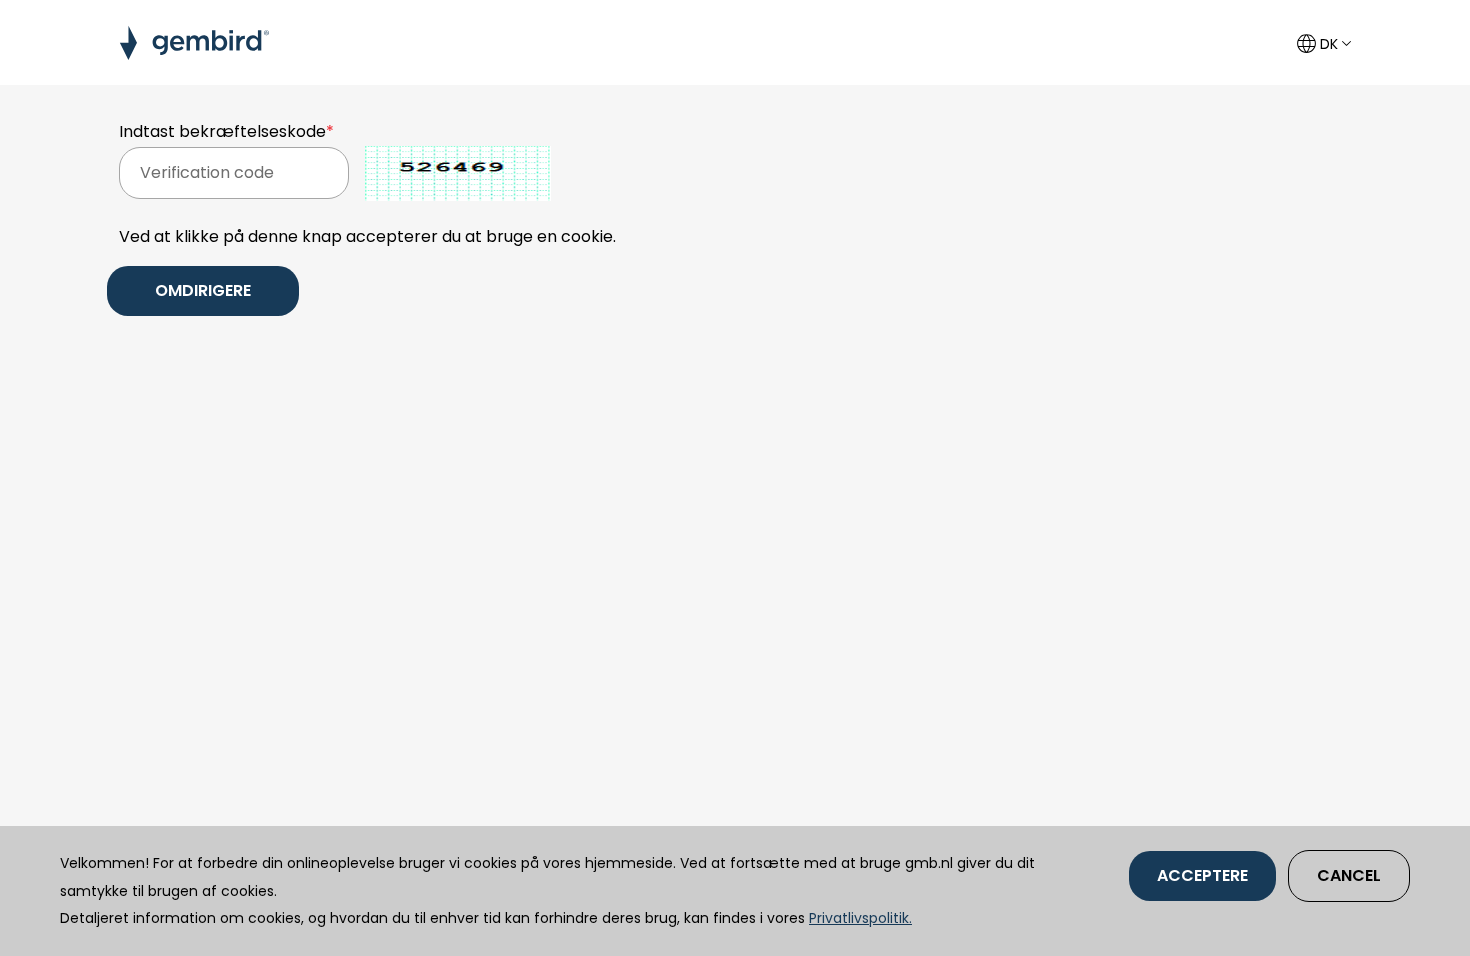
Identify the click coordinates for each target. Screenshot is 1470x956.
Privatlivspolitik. (860, 918)
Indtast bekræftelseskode (226, 131)
